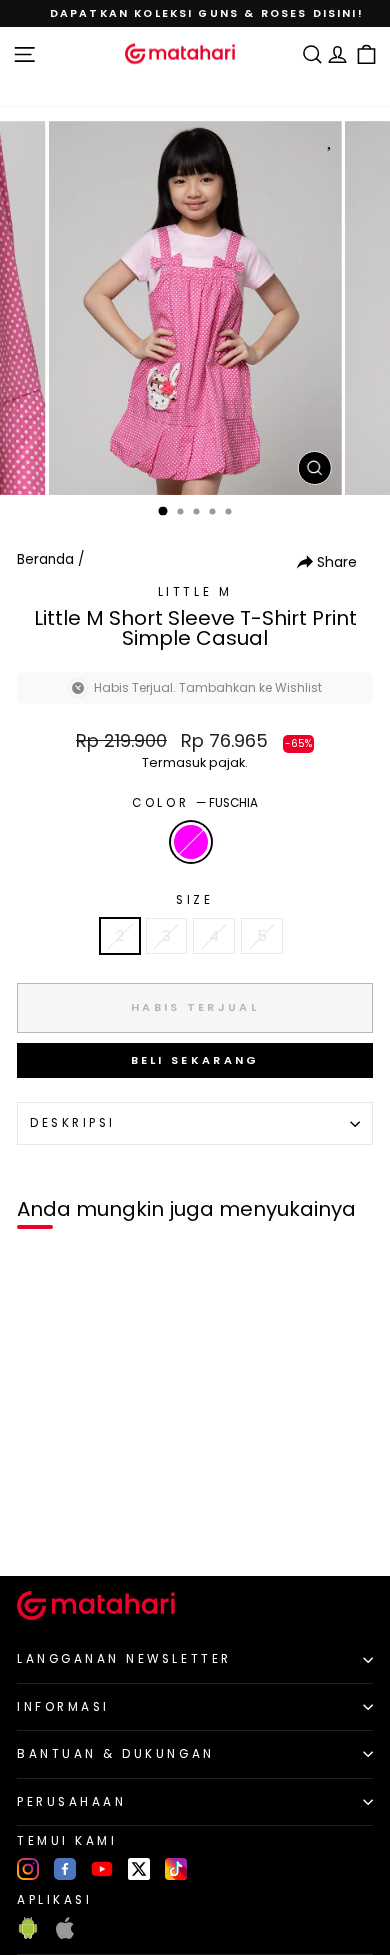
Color (194, 803)
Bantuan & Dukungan (116, 1754)
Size (194, 900)
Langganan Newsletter (124, 1659)
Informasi (63, 1707)
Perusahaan (71, 1802)
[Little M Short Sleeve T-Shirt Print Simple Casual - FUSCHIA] (38, 1526)
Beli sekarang (195, 1060)
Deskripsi (73, 1123)
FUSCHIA (191, 842)
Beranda (45, 559)
